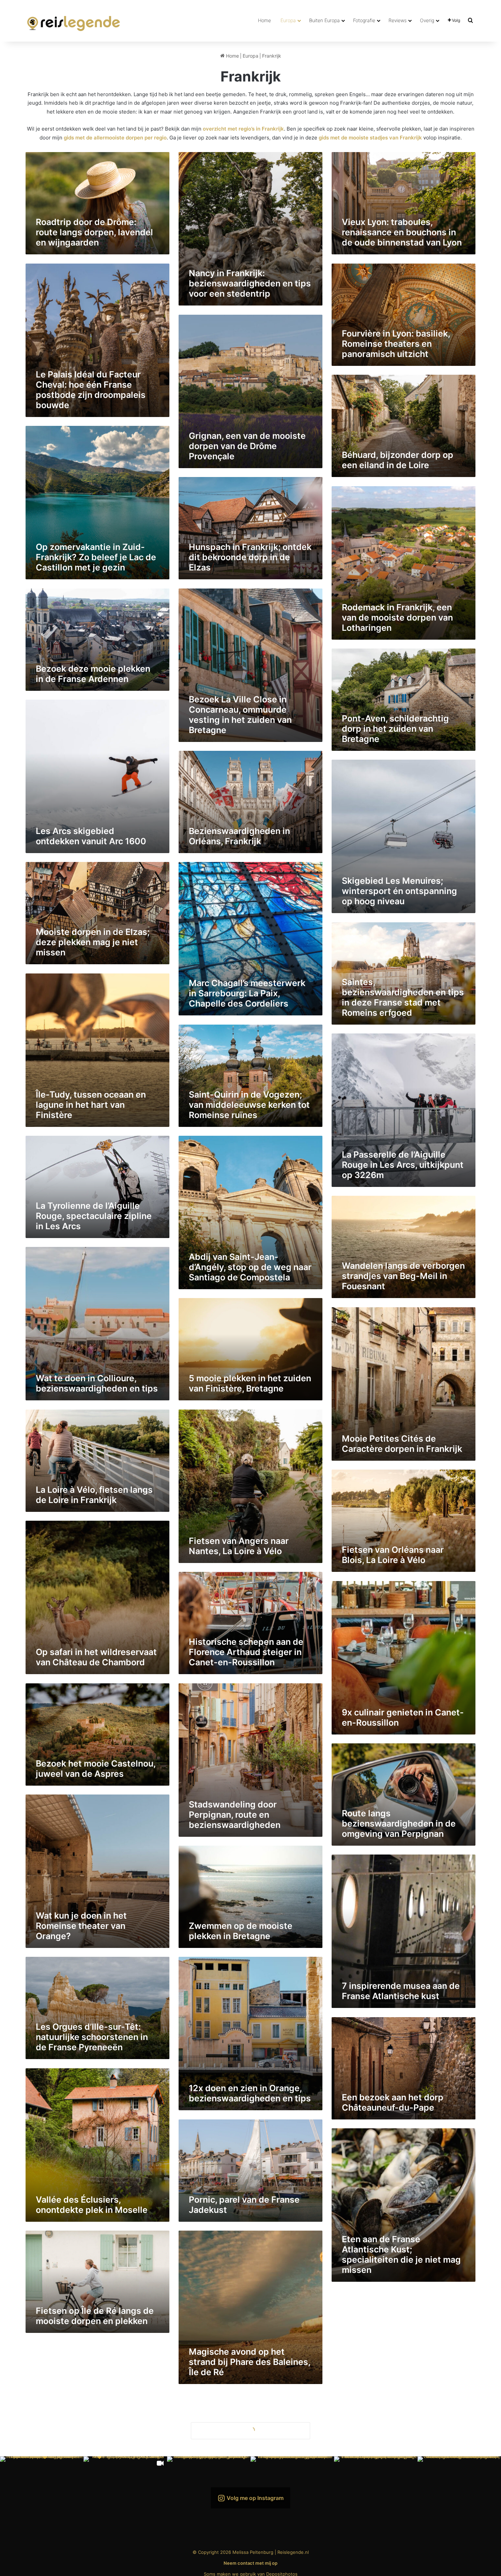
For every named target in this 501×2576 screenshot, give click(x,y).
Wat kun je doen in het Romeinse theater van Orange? (81, 1926)
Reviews (398, 20)
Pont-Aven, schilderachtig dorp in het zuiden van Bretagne (395, 729)
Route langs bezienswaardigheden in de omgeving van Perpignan (399, 1823)
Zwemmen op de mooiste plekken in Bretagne (241, 1931)
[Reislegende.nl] (74, 20)
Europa (288, 20)
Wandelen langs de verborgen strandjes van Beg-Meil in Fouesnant (403, 1276)
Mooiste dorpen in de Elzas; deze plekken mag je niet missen (93, 942)
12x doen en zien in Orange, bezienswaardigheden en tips (250, 2093)
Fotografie (364, 20)
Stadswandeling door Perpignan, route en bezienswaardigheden (235, 1815)
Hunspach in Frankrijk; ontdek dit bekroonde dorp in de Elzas (250, 557)
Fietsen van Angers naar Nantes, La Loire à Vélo (239, 1546)
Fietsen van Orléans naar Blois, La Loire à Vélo (393, 1555)
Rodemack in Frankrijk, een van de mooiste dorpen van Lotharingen (397, 617)
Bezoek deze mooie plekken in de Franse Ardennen (93, 674)
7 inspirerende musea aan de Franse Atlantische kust (401, 1991)
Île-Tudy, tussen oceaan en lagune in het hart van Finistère (91, 1105)
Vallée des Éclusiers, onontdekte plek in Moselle (92, 2205)
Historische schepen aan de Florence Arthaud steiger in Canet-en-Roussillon (246, 1652)
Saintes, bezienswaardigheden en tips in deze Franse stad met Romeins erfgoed (403, 997)
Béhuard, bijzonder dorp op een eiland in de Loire (398, 460)
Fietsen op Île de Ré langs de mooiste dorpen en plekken (95, 2316)
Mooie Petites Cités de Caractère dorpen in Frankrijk (402, 1444)
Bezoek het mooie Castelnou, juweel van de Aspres (96, 1769)
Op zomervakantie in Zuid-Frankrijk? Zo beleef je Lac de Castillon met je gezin (96, 557)
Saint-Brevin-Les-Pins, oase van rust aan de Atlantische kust (94, 2473)
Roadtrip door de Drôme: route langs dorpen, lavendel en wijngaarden (94, 232)
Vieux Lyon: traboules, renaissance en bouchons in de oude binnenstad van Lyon (402, 232)
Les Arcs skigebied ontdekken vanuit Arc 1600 (91, 836)
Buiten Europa (324, 20)
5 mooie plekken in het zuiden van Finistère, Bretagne (250, 1383)
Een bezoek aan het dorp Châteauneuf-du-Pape (393, 2102)
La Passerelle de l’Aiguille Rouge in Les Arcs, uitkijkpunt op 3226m (403, 1165)
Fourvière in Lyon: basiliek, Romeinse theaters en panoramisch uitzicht (396, 344)
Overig (427, 20)
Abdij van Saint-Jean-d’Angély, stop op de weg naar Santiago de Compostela (250, 1267)
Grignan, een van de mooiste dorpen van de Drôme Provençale (247, 446)
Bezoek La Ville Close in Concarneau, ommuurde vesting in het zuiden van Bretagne (240, 715)
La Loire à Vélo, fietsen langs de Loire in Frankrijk (94, 1495)
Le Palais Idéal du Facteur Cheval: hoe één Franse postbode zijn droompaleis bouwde (91, 390)
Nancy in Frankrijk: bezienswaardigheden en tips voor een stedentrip (250, 283)
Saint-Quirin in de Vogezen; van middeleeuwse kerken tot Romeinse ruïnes (249, 1105)
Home (264, 20)
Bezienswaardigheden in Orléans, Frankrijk (239, 836)
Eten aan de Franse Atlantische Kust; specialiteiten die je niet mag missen (401, 2254)
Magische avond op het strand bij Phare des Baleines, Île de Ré (249, 2362)
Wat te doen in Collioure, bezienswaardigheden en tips (97, 1383)
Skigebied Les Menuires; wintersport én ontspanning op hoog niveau (399, 891)
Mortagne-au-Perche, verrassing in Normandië (392, 2538)
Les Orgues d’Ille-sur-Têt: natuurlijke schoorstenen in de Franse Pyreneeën (92, 2037)
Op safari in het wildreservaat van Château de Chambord (96, 1657)
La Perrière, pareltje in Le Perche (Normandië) (240, 2478)
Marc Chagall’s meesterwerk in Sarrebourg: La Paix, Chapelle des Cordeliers (247, 993)
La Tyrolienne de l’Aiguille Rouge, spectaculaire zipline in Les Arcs (94, 1216)
